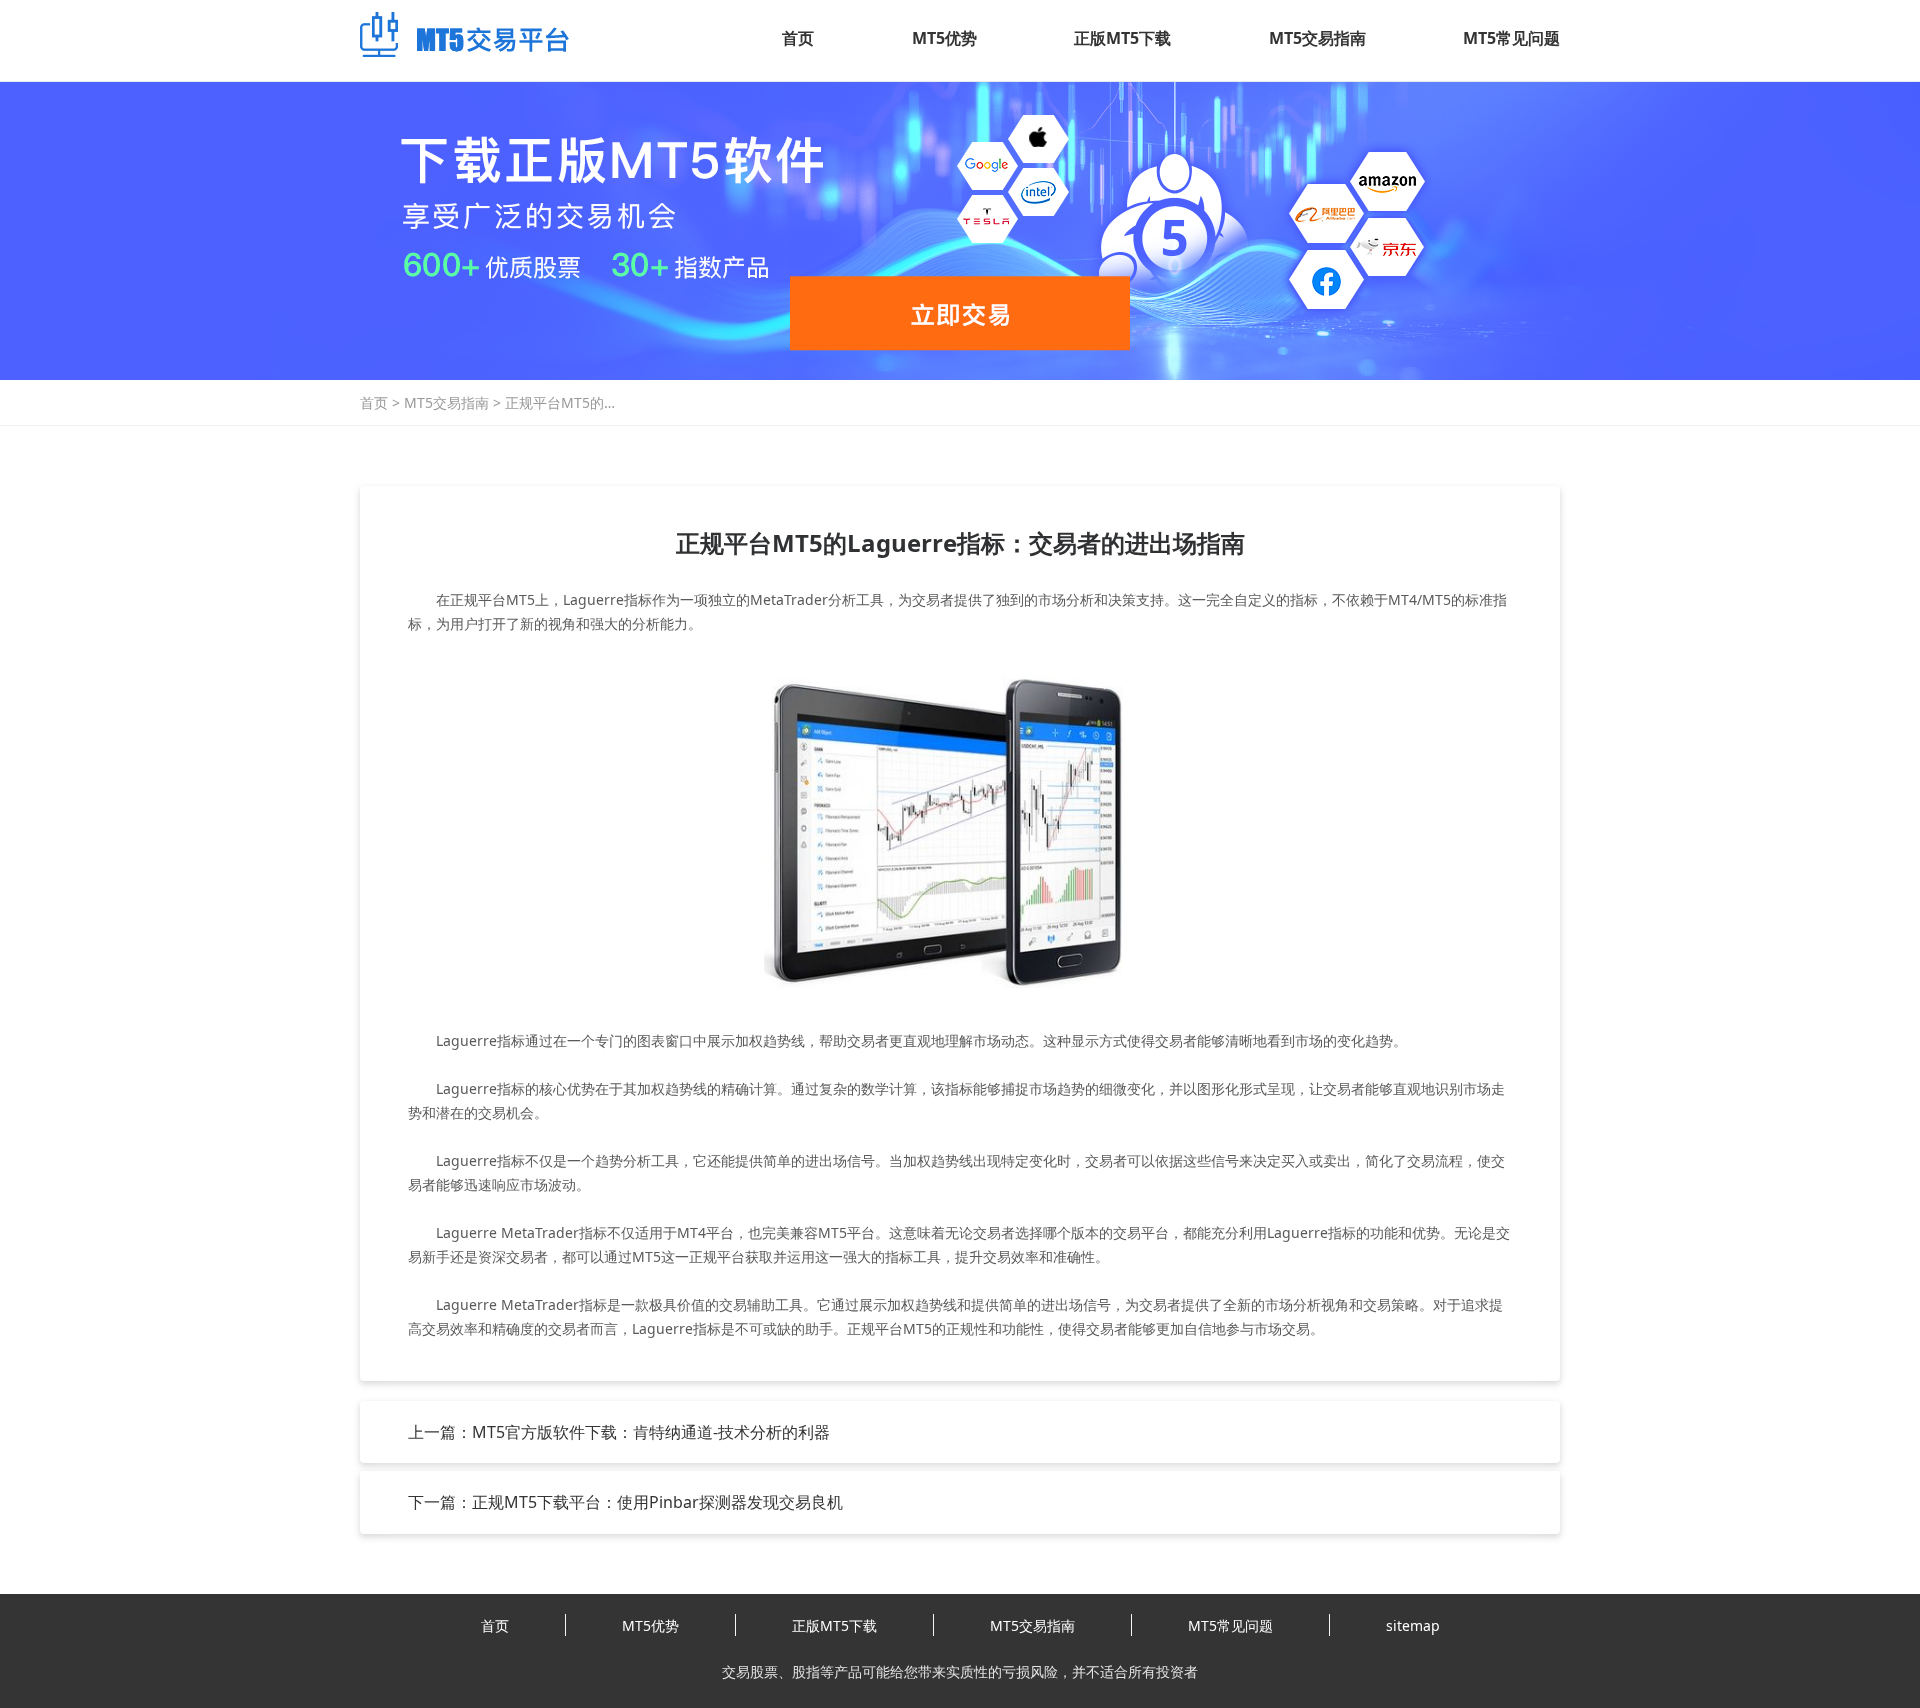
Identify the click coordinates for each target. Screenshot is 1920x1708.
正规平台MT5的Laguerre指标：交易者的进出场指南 (577, 403)
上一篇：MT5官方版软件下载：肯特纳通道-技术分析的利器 (619, 1432)
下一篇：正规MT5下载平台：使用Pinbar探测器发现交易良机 (625, 1502)
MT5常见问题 (1511, 38)
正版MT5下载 (1122, 38)
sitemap (1413, 1625)
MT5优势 (944, 38)
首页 (798, 38)
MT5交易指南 (1317, 38)
